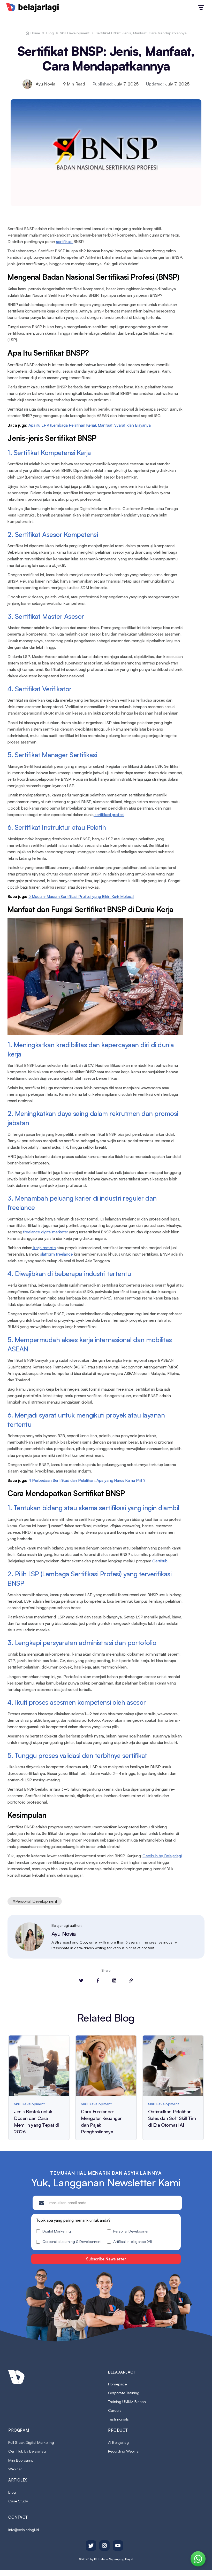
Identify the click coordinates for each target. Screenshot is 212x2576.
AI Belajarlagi (119, 2442)
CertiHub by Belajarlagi (27, 2451)
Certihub (160, 1561)
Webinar (15, 2469)
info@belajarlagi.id (24, 2530)
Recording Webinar (124, 2451)
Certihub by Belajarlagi (162, 1856)
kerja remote (44, 1248)
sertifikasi (65, 241)
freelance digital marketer (46, 1232)
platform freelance (56, 1254)
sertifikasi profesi (109, 815)
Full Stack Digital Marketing (31, 2442)
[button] (201, 8)
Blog (50, 33)
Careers (115, 2410)
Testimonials (118, 2419)
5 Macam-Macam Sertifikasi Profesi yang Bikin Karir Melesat (81, 896)
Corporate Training (124, 2393)
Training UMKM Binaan (127, 2402)
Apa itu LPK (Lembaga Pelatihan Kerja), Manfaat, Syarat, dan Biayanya (90, 425)
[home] (33, 7)
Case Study (18, 2501)
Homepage (117, 2384)
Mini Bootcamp (21, 2460)
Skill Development (75, 33)
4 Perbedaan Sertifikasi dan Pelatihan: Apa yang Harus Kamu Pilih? (87, 1480)
